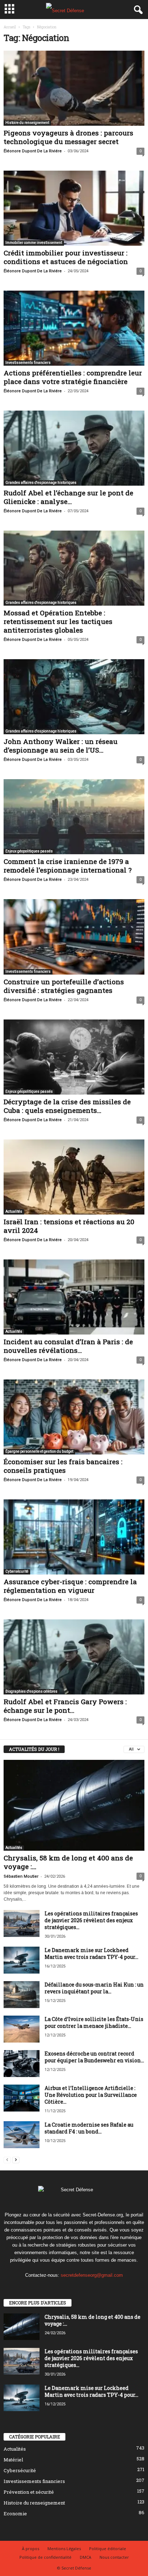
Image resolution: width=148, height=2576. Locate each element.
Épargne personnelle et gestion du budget (39, 1451)
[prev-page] (7, 2159)
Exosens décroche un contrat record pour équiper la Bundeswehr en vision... (94, 2057)
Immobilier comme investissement (34, 243)
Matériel (13, 2460)
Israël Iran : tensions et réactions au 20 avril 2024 (69, 1226)
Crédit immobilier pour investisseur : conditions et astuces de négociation (66, 257)
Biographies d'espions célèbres (31, 1691)
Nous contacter (114, 2557)
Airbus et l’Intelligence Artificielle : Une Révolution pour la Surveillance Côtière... (91, 2095)
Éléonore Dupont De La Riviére (33, 151)
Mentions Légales (64, 2549)
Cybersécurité (17, 1571)
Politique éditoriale (108, 2549)
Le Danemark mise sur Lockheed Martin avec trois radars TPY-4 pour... (91, 1953)
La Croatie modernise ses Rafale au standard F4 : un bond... (89, 2128)
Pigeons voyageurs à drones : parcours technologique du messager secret (68, 137)
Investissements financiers (28, 363)
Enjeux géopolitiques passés (29, 851)
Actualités (14, 1211)
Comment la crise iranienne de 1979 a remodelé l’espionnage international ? (68, 866)
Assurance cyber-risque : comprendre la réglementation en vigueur (70, 1586)
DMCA (85, 2557)
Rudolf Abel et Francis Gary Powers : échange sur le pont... (65, 1706)
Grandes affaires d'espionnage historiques (41, 483)
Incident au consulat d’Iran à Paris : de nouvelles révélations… (68, 1346)
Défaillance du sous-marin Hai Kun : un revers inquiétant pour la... (94, 1988)
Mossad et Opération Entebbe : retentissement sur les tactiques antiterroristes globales (58, 621)
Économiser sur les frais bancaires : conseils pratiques (63, 1466)
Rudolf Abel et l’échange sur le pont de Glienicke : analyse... (68, 497)
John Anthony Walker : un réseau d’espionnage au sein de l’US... (61, 746)
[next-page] (16, 2159)
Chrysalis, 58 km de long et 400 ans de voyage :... (68, 1862)
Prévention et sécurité (29, 2492)
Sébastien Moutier (21, 1876)
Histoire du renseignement (27, 123)
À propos (31, 2549)
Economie (15, 2513)
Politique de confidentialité (45, 2557)
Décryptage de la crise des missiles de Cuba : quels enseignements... (67, 1106)
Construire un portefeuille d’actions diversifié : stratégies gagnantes (64, 986)
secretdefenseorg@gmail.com (92, 2275)
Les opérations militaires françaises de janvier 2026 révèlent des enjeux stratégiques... (91, 1920)
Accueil (10, 27)
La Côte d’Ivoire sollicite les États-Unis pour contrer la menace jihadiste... (94, 2022)
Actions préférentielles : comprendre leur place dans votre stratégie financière (73, 377)
